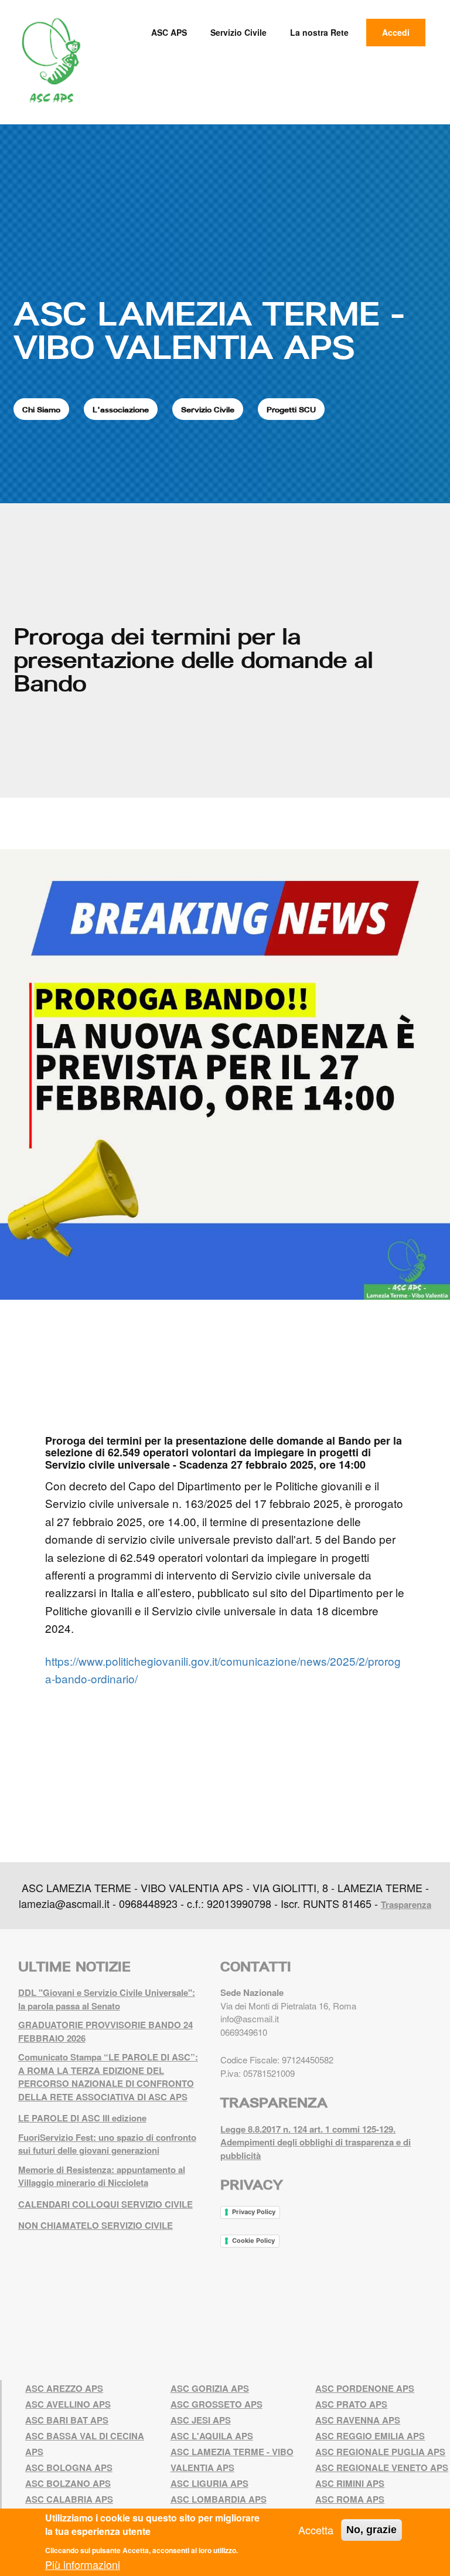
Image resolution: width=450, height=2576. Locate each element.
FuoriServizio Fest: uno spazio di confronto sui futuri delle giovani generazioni (107, 2144)
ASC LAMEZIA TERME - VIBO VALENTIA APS (209, 330)
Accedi (396, 32)
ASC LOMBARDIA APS (219, 2499)
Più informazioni (83, 2564)
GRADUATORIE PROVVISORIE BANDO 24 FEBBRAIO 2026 (105, 2031)
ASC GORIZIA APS (210, 2388)
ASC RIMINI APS (350, 2483)
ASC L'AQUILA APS (212, 2436)
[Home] (55, 61)
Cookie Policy (253, 2241)
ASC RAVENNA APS (358, 2420)
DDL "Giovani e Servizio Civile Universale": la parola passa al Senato (107, 1999)
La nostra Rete (319, 32)
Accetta (316, 2530)
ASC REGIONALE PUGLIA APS (380, 2452)
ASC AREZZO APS (64, 2388)
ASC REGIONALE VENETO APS (382, 2467)
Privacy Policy (254, 2212)
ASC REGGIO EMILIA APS (370, 2436)
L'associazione (121, 409)
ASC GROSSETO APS (217, 2404)
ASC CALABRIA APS (69, 2499)
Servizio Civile (238, 32)
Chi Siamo (41, 409)
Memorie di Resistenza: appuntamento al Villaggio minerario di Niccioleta (102, 2176)
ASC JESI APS (201, 2420)
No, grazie (371, 2530)
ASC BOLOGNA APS (69, 2467)
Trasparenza (406, 1904)
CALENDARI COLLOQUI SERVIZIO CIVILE (105, 2204)
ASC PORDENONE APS (365, 2388)
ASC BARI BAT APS (67, 2420)
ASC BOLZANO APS (68, 2483)
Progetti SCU (291, 409)
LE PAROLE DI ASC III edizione (82, 2118)
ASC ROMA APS (350, 2499)
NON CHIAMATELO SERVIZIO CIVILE (96, 2225)
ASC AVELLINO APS (68, 2404)
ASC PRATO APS (351, 2404)
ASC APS (169, 32)
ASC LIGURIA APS (209, 2483)
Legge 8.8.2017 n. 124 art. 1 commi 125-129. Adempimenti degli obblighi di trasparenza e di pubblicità (316, 2142)
